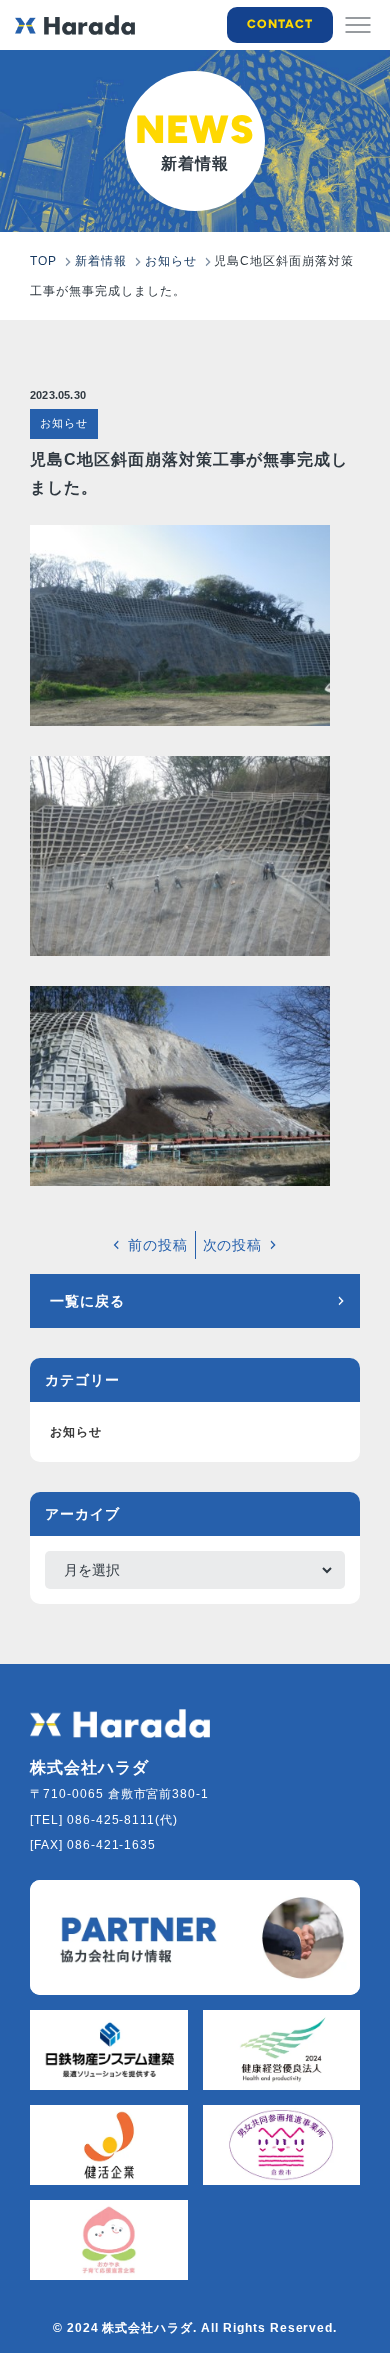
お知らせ (64, 423)
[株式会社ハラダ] (120, 1723)
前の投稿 (158, 1245)
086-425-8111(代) (122, 1820)
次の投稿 (233, 1245)
